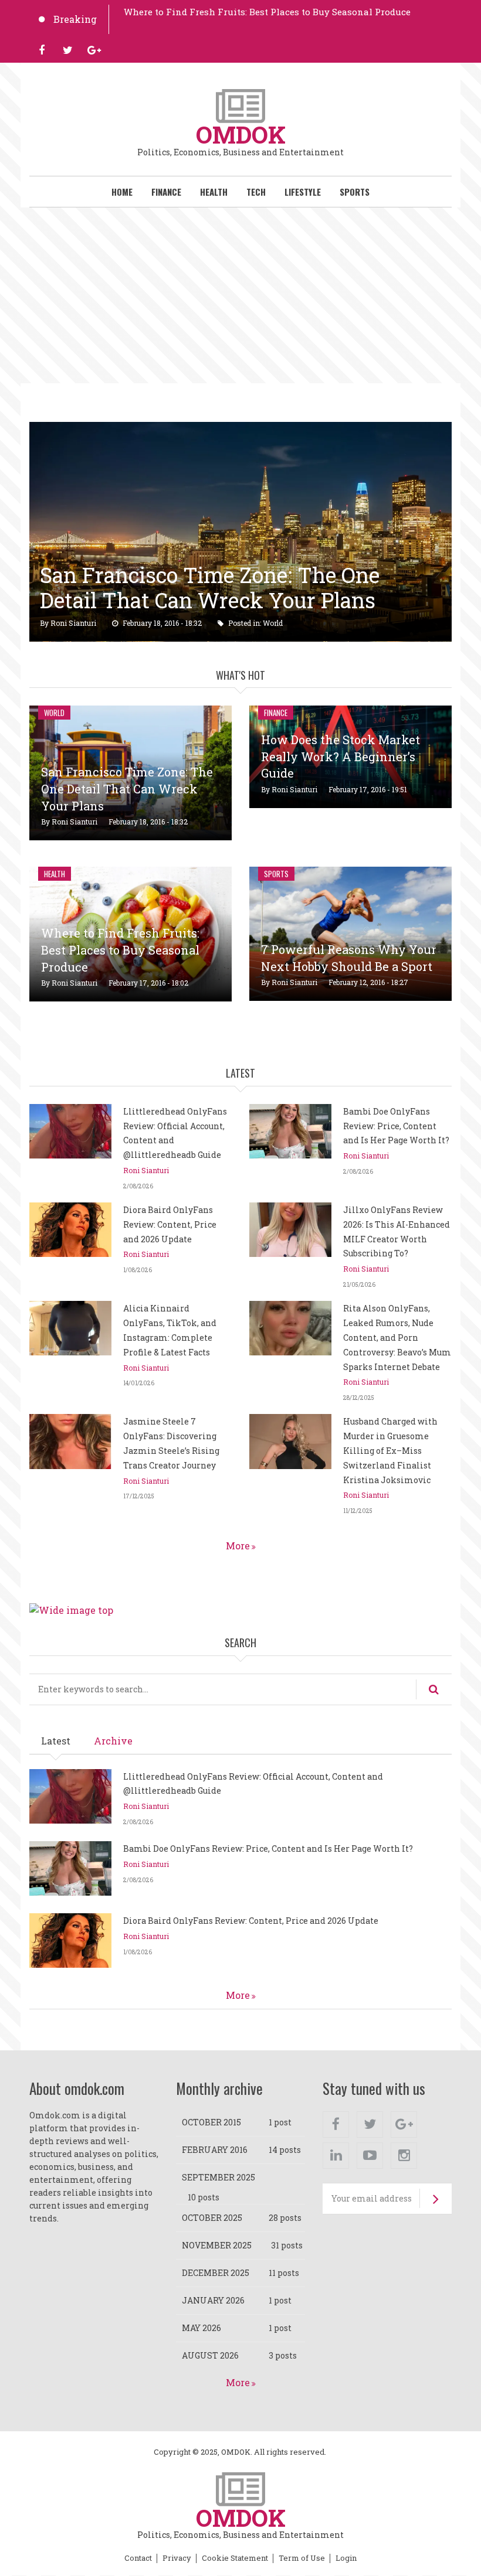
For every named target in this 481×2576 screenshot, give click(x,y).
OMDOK (241, 134)
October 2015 (211, 2122)
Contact (138, 2558)
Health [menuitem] (214, 192)
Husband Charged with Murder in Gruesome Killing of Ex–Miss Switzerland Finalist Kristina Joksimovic (390, 1450)
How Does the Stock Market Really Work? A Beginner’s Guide (341, 757)
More (238, 1546)
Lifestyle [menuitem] (303, 192)
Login (346, 2558)
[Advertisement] (240, 295)
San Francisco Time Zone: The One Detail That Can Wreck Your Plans (210, 587)
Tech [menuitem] (256, 192)
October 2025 (212, 2218)
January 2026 (213, 2300)
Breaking (75, 19)
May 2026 (201, 2328)
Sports (276, 874)
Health (55, 874)
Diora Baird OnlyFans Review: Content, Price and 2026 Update (170, 1224)
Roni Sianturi (73, 623)
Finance (276, 713)
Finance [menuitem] (166, 192)
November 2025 (217, 2245)
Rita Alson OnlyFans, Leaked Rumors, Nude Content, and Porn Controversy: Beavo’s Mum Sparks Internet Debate (397, 1337)
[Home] (240, 105)
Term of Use (302, 2558)
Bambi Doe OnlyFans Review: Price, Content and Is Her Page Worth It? (396, 1126)
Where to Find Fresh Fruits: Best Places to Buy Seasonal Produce (267, 12)
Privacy (177, 2558)
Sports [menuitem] (355, 192)
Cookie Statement (235, 2558)
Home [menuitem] (122, 192)
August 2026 (210, 2355)
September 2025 (219, 2177)
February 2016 (215, 2150)
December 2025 (216, 2273)
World (273, 623)
